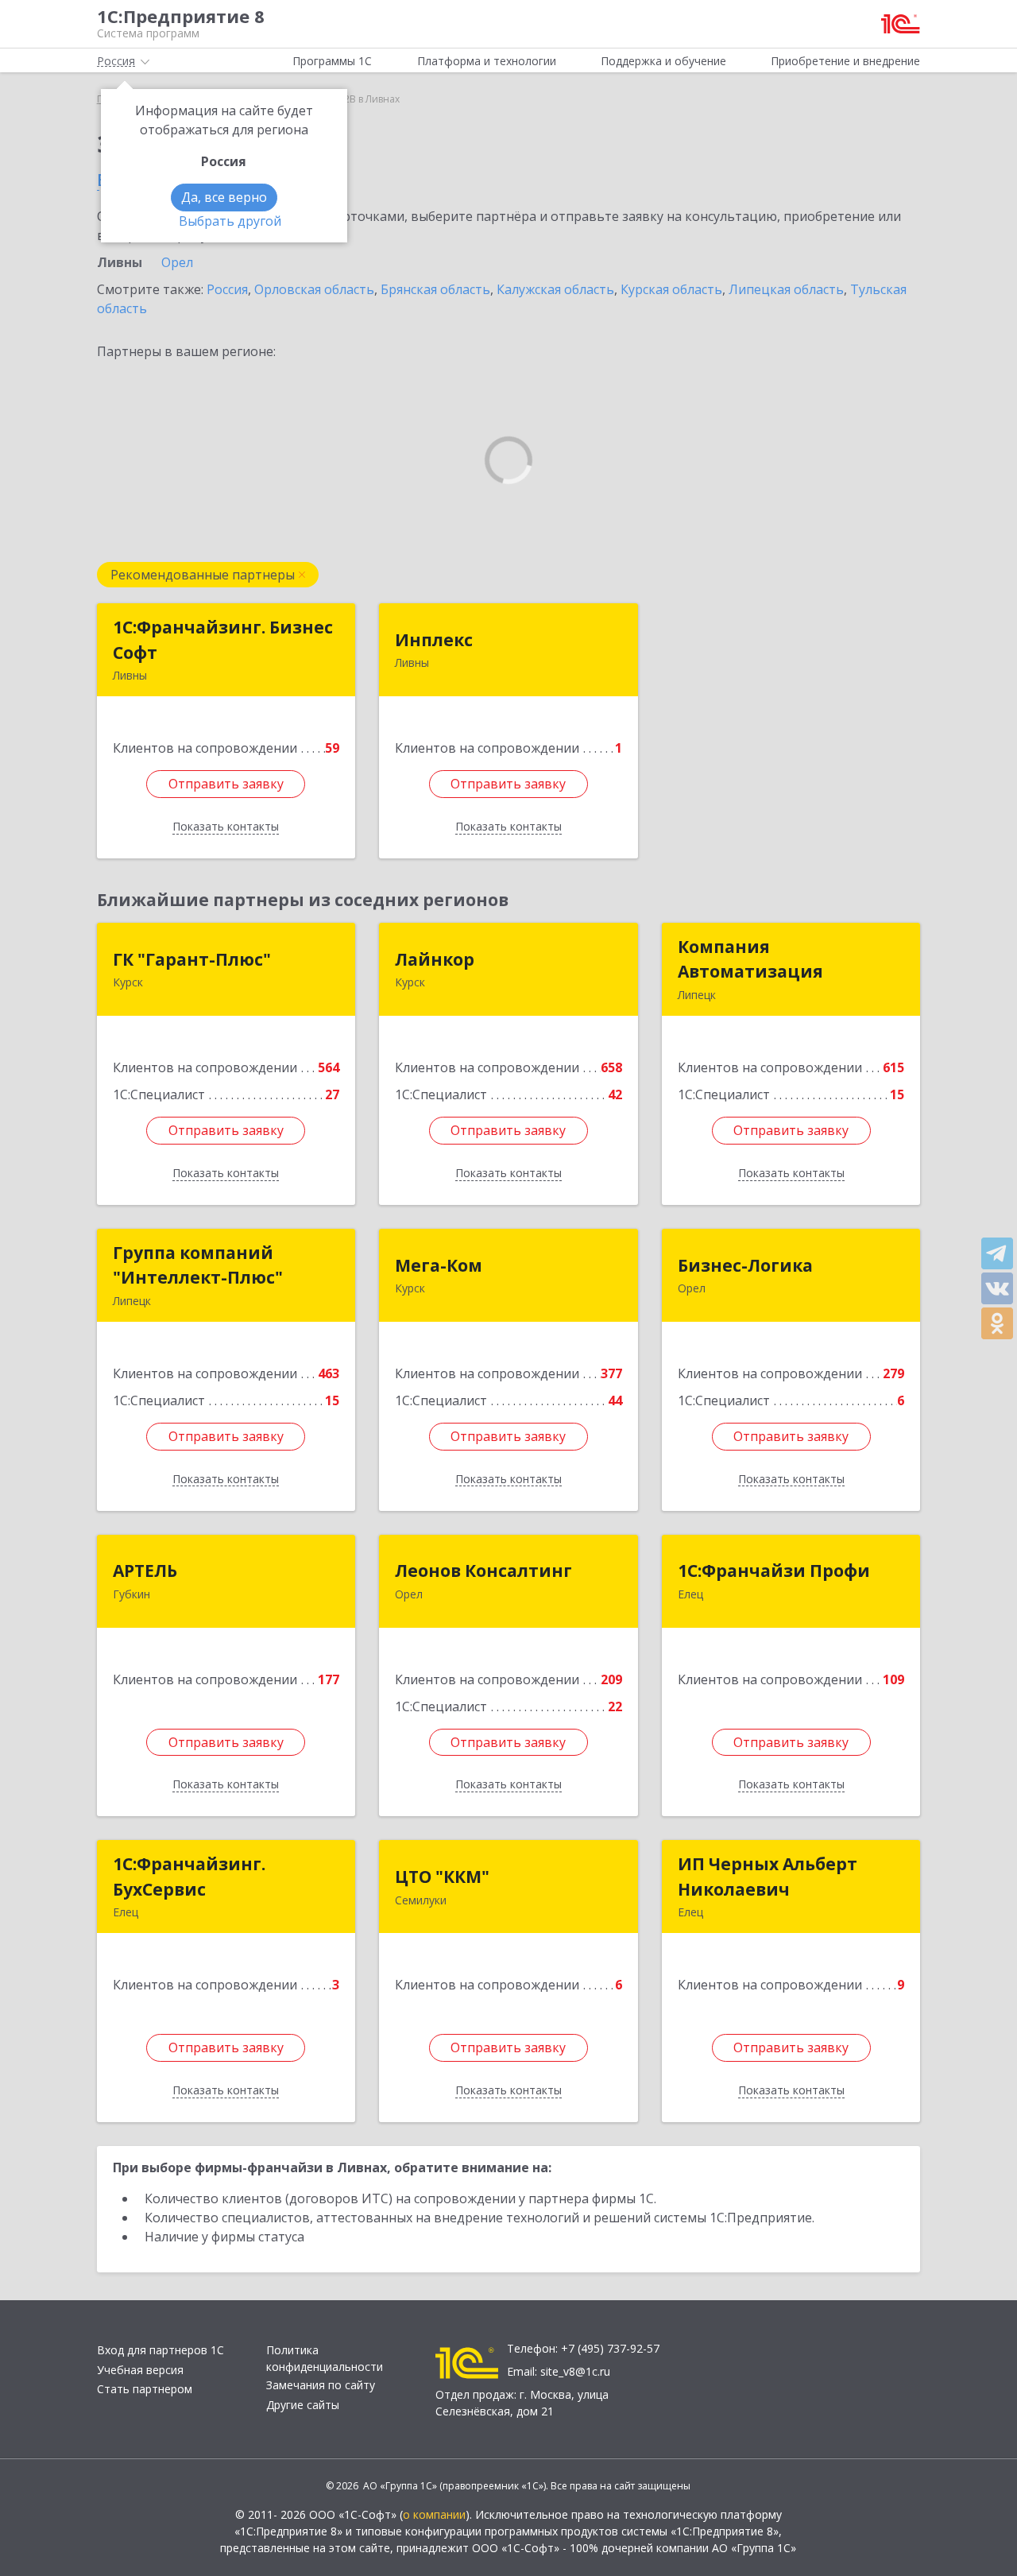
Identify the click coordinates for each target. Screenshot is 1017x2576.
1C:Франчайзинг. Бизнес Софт (223, 640)
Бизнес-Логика (745, 1265)
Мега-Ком (439, 1265)
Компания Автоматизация (750, 959)
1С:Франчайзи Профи (774, 1571)
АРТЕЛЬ (145, 1571)
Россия (227, 289)
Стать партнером (145, 2389)
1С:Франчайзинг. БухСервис (189, 1877)
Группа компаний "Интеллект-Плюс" (198, 1265)
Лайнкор (435, 959)
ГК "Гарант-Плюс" (192, 959)
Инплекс (434, 640)
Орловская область (314, 289)
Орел (177, 262)
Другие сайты (303, 2405)
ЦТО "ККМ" (442, 1877)
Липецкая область (786, 289)
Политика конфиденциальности (325, 2358)
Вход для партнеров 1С (160, 2350)
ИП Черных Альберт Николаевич (768, 1877)
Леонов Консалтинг (483, 1571)
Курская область (671, 289)
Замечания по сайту (321, 2385)
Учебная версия (140, 2370)
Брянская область (435, 289)
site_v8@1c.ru (575, 2371)
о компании (434, 2514)
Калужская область (555, 289)
